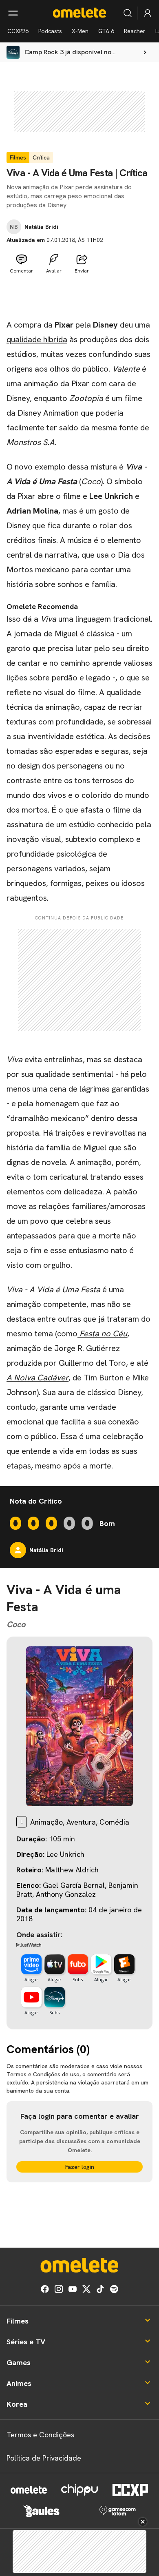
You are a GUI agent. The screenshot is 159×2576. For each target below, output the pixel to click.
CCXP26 (18, 31)
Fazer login (80, 2167)
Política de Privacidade (44, 2458)
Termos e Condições (40, 2435)
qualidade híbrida (37, 339)
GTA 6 (106, 31)
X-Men (80, 31)
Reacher (135, 31)
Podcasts (50, 31)
